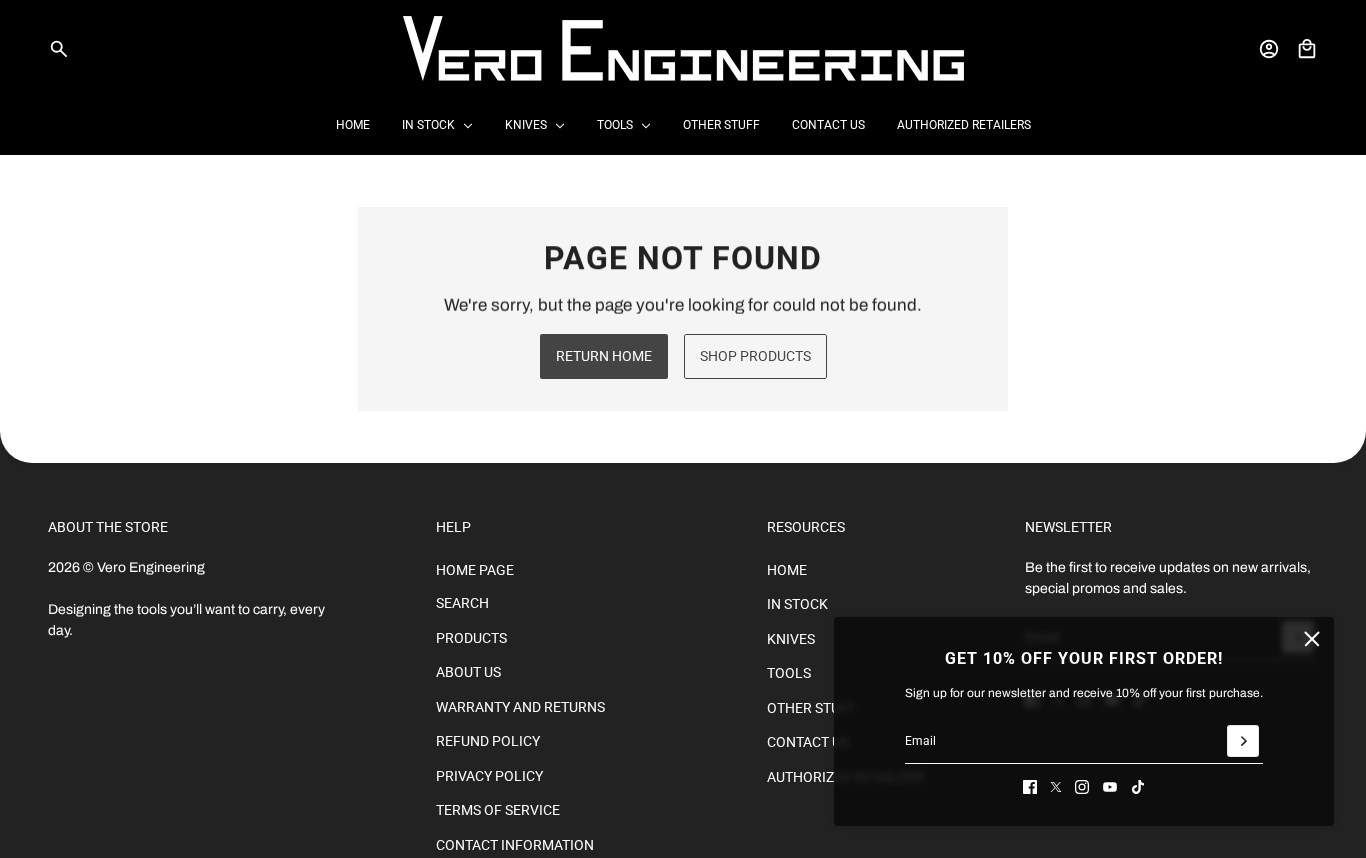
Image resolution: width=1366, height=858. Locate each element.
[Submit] (1243, 741)
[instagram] (1082, 787)
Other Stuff (811, 708)
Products (471, 638)
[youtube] (1110, 787)
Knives (791, 639)
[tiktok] (1138, 787)
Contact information (515, 845)
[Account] (1269, 49)
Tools (789, 673)
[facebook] (1030, 787)
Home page (475, 570)
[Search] (59, 49)
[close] (1312, 639)
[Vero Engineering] (683, 48)
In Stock (797, 604)
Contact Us (808, 742)
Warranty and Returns (520, 707)
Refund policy (488, 741)
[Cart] (1307, 49)
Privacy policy (489, 776)
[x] (1056, 787)
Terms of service (498, 810)
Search (462, 603)
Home (787, 570)
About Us (468, 672)
